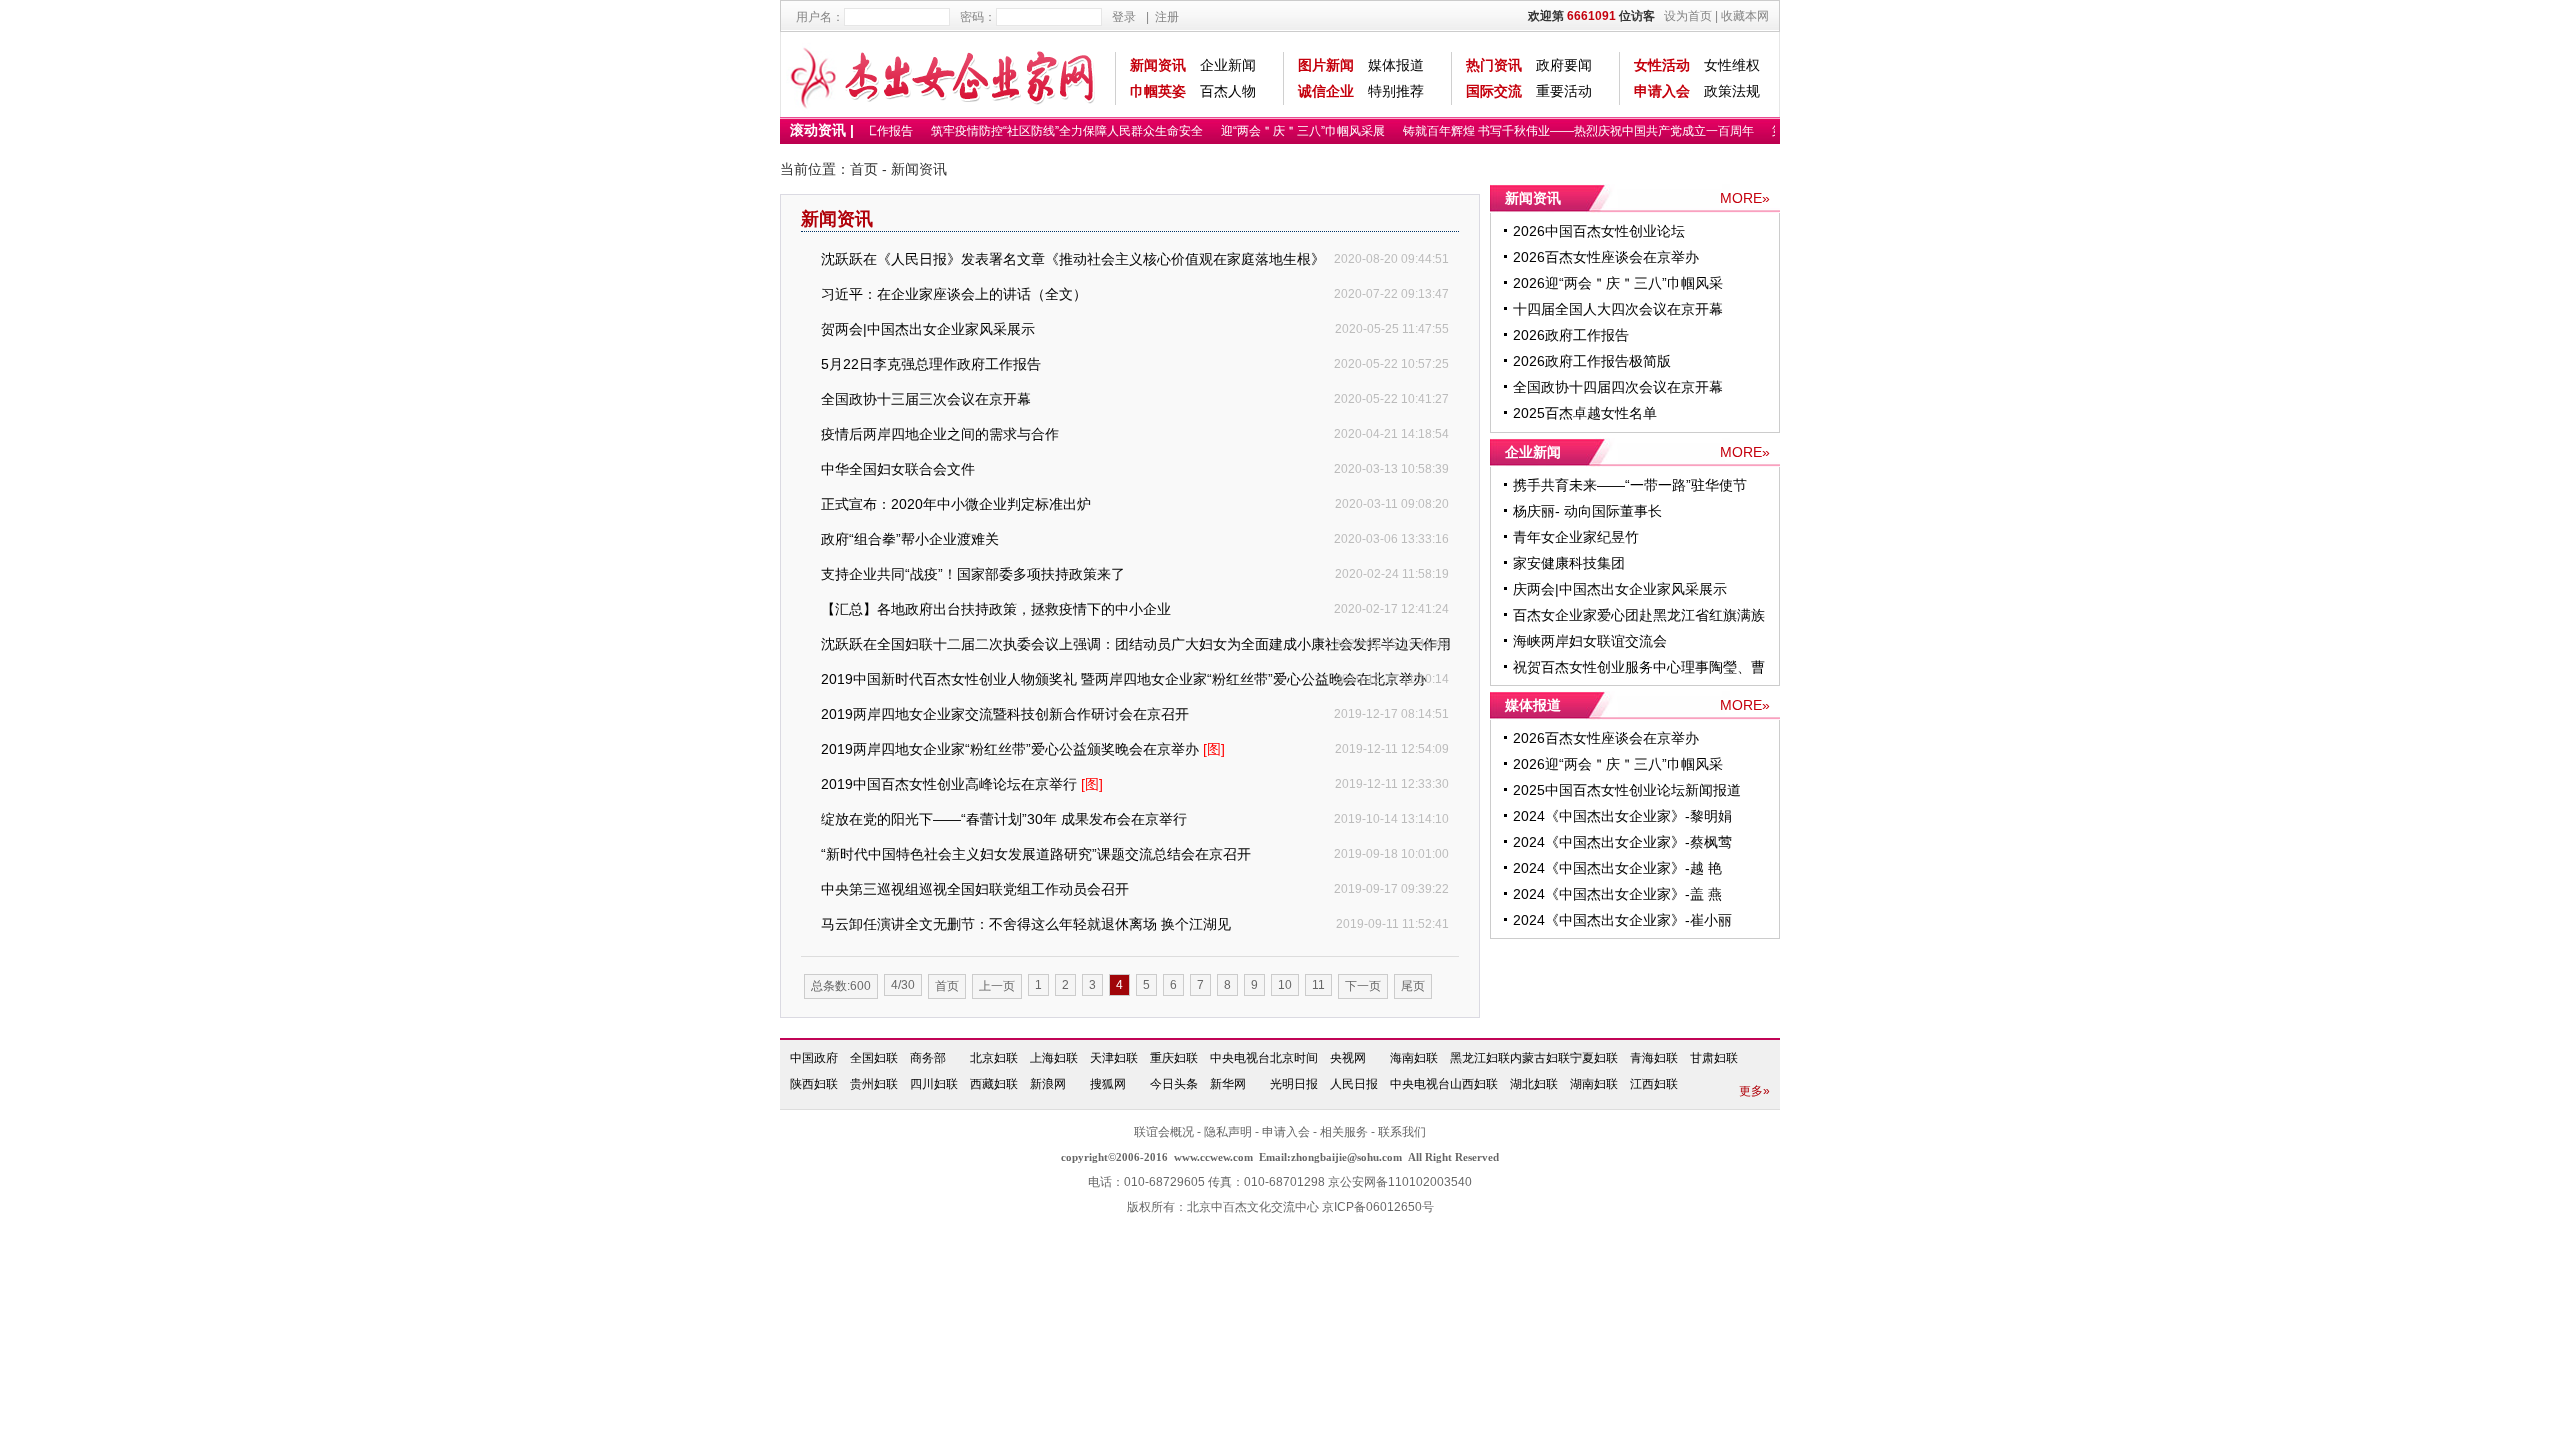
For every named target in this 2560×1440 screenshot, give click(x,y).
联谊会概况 (1164, 1132)
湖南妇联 (1594, 1084)
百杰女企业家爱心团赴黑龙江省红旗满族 (1639, 615)
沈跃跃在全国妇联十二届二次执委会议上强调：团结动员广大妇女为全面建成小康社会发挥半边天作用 (1136, 644)
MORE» (1745, 198)
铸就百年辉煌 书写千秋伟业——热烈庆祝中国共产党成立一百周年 (1566, 131)
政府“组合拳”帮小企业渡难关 (910, 539)
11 (1318, 985)
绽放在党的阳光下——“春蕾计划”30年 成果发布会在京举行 (1004, 819)
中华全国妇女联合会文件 (898, 469)
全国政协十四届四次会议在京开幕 (1618, 387)
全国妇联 (874, 1058)
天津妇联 (1114, 1058)
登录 (1124, 17)
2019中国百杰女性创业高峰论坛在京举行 (962, 784)
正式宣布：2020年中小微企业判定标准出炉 (956, 504)
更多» (1754, 1091)
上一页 (997, 986)
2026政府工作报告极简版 (1592, 361)
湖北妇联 (1534, 1084)
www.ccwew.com (1213, 1157)
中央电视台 (1240, 1058)
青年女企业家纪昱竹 (1576, 537)
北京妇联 (994, 1058)
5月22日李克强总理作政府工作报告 (931, 364)
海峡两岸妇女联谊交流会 (1590, 641)
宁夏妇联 (1594, 1058)
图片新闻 (1326, 65)
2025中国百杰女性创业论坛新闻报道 (1627, 790)
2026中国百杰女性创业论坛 (1599, 231)
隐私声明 (1228, 1132)
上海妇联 (1054, 1058)
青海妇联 (1654, 1058)
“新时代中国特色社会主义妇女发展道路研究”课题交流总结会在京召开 (1036, 854)
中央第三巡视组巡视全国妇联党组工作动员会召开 (975, 889)
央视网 (1348, 1058)
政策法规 (1732, 91)
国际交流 (1494, 91)
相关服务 (1344, 1132)
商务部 (928, 1058)
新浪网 (1048, 1084)
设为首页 (1688, 16)
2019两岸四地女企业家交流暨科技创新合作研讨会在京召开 (1005, 714)
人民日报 (1354, 1084)
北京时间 (1294, 1058)
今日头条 (1174, 1084)
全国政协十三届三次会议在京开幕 (926, 399)
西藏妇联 (994, 1084)
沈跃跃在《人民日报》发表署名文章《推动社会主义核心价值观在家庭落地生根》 (1073, 259)
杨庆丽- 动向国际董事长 (1587, 511)
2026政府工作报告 (1571, 335)
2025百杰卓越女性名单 (1585, 413)
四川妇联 (934, 1084)
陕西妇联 (814, 1084)
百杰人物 (1228, 91)
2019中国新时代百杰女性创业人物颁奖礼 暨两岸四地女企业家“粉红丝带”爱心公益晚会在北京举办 (1124, 679)
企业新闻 (1228, 65)
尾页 (1413, 986)
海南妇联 (1414, 1058)
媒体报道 (1396, 65)
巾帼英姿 (1158, 91)
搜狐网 (1108, 1084)
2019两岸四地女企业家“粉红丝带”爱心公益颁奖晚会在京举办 (1023, 749)
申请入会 (1662, 91)
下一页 (1363, 986)
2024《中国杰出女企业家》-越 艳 (1617, 868)
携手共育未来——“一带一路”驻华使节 (1630, 485)
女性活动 (1662, 65)
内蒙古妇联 (1540, 1058)
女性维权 (1732, 65)
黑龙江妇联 (1480, 1058)
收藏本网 (1745, 16)
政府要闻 (1564, 65)
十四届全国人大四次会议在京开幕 (1618, 309)
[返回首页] (944, 74)
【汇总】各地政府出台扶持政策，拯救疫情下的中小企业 (996, 609)
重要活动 (1564, 91)
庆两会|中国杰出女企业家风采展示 (1620, 589)
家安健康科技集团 (1569, 563)
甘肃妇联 (1714, 1058)
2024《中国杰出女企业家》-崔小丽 (1622, 920)
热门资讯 (1494, 65)
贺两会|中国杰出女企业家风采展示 (928, 329)
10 (1285, 985)
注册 (1167, 17)
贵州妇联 (874, 1084)
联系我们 (1402, 1132)
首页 (864, 169)
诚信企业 (1326, 91)
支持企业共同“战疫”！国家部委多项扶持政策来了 (973, 574)
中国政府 (814, 1058)
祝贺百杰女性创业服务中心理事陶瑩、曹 (1639, 667)
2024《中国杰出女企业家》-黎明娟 (1622, 816)
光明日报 (1294, 1084)
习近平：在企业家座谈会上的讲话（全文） (954, 294)
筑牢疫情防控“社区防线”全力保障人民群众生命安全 (1055, 131)
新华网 (1228, 1084)
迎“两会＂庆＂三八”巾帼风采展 (1291, 131)
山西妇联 (1474, 1084)
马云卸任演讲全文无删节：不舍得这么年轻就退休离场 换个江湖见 (1026, 924)
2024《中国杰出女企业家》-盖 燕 (1617, 894)
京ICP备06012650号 (1378, 1207)
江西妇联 (1654, 1084)
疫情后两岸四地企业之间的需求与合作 (940, 434)
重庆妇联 (1174, 1058)
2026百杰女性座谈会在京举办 (1606, 257)
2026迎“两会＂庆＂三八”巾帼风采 (1618, 283)
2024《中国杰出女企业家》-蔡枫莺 (1622, 842)
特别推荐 (1396, 91)
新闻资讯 (1158, 65)
